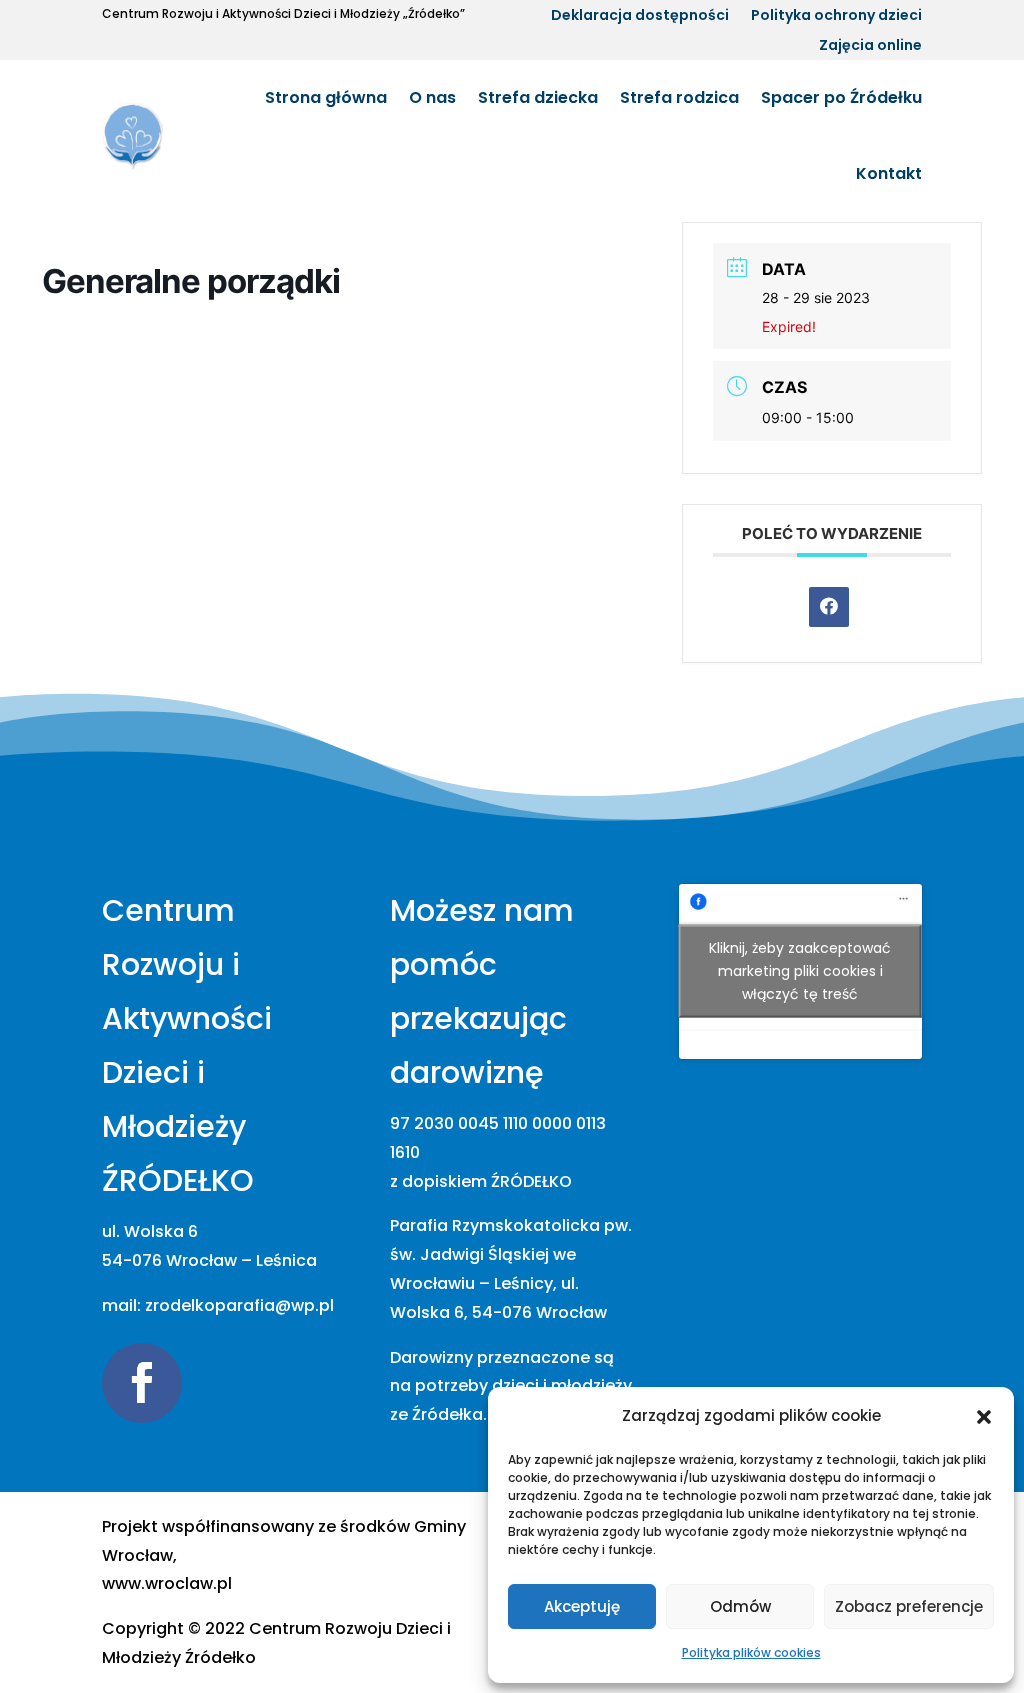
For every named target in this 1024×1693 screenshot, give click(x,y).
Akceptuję (582, 1606)
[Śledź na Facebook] (142, 1383)
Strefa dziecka (538, 97)
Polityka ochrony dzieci (836, 16)
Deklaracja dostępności (640, 16)
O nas (432, 97)
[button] (984, 1417)
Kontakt (889, 173)
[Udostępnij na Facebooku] (829, 607)
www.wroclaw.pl (167, 1583)
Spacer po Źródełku (841, 97)
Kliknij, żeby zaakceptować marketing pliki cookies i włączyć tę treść (800, 971)
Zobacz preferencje (909, 1606)
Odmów (740, 1606)
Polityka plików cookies (751, 1652)
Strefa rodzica (679, 97)
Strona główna (326, 97)
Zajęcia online (870, 46)
